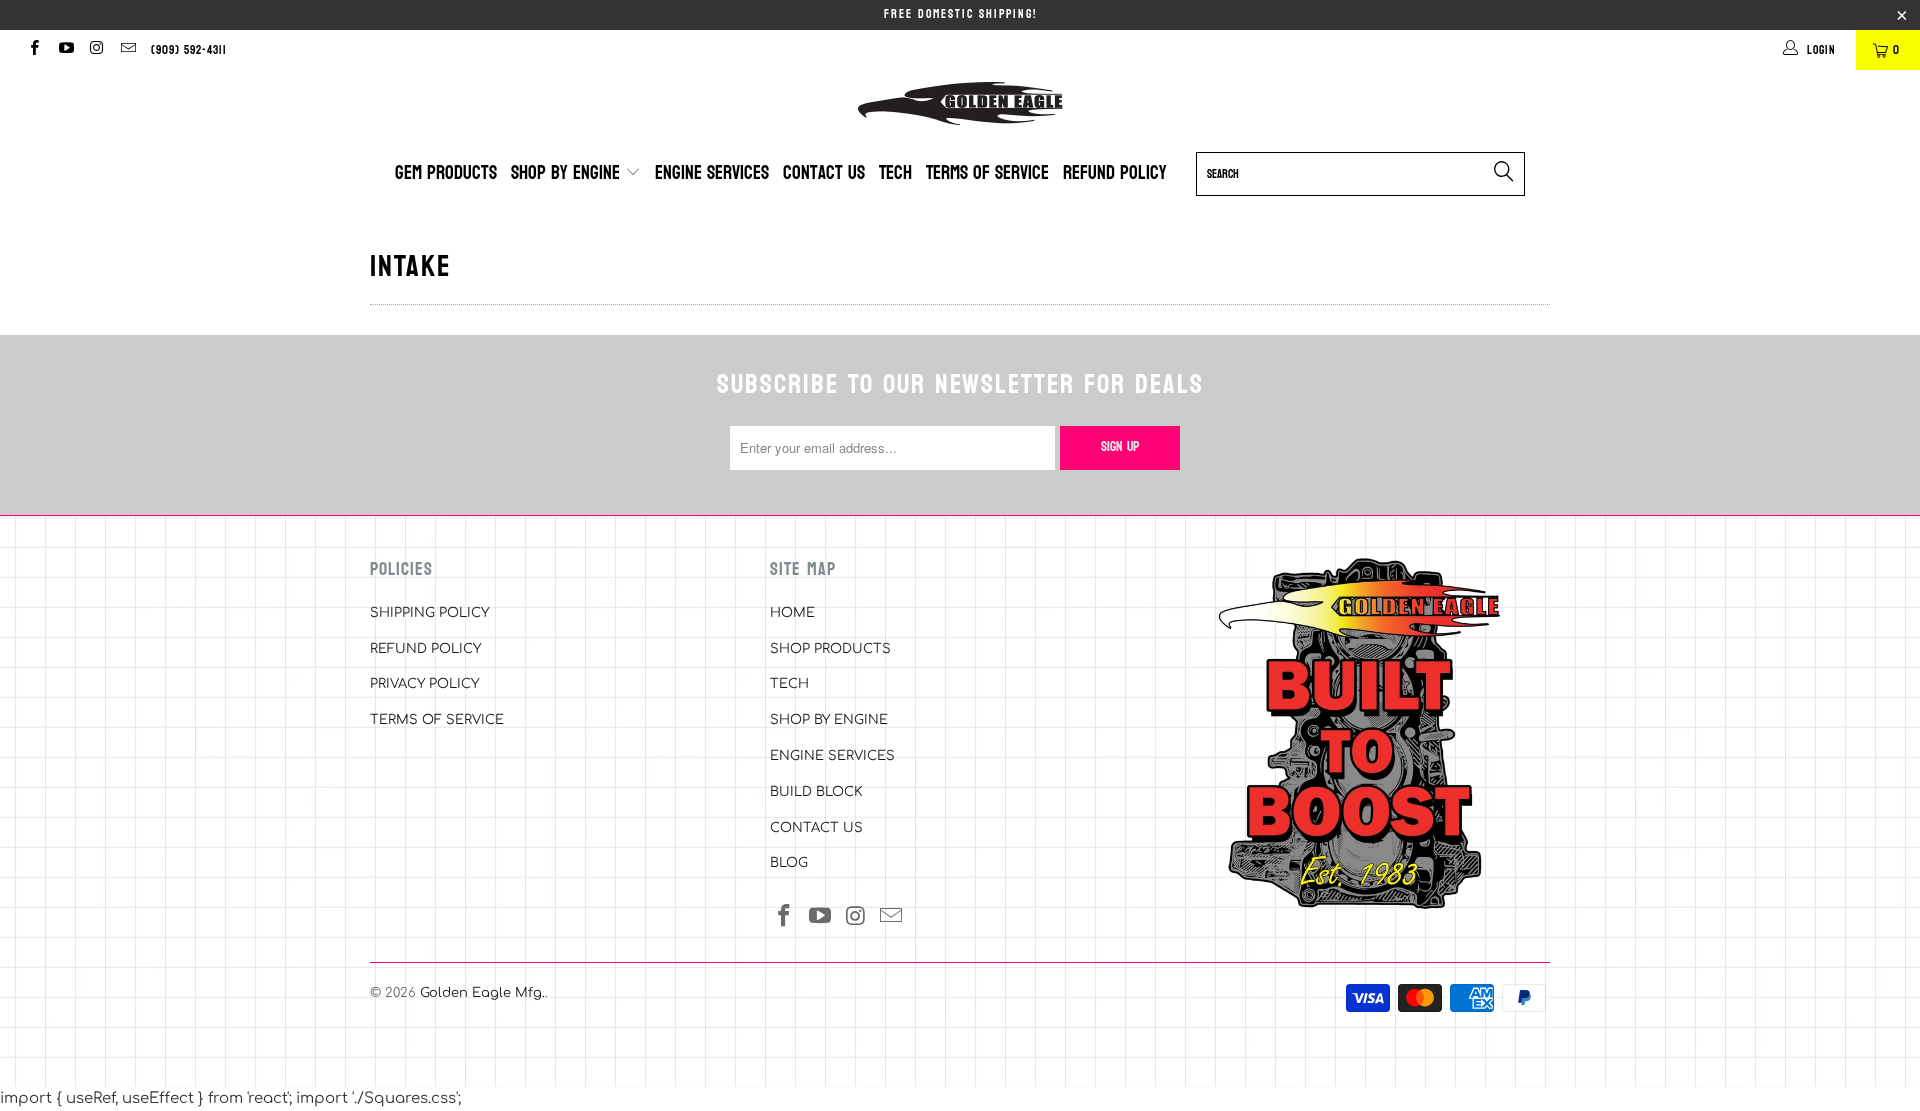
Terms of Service (987, 173)
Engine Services (712, 173)
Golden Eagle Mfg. (482, 993)
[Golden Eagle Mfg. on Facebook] (33, 50)
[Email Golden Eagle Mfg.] (127, 50)
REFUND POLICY (425, 649)
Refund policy (1115, 173)
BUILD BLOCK (816, 792)
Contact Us (824, 173)
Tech (895, 173)
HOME (792, 613)
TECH (789, 684)
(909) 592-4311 (189, 50)
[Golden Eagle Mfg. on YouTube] (64, 50)
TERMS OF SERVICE (437, 720)
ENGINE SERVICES (832, 756)
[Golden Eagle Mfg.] (960, 103)
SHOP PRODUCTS (830, 649)
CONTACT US (816, 828)
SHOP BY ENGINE (829, 720)
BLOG (789, 863)
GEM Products (446, 173)
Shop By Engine (568, 173)
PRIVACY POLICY (424, 684)
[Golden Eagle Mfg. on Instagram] (96, 50)
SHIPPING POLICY (429, 613)
